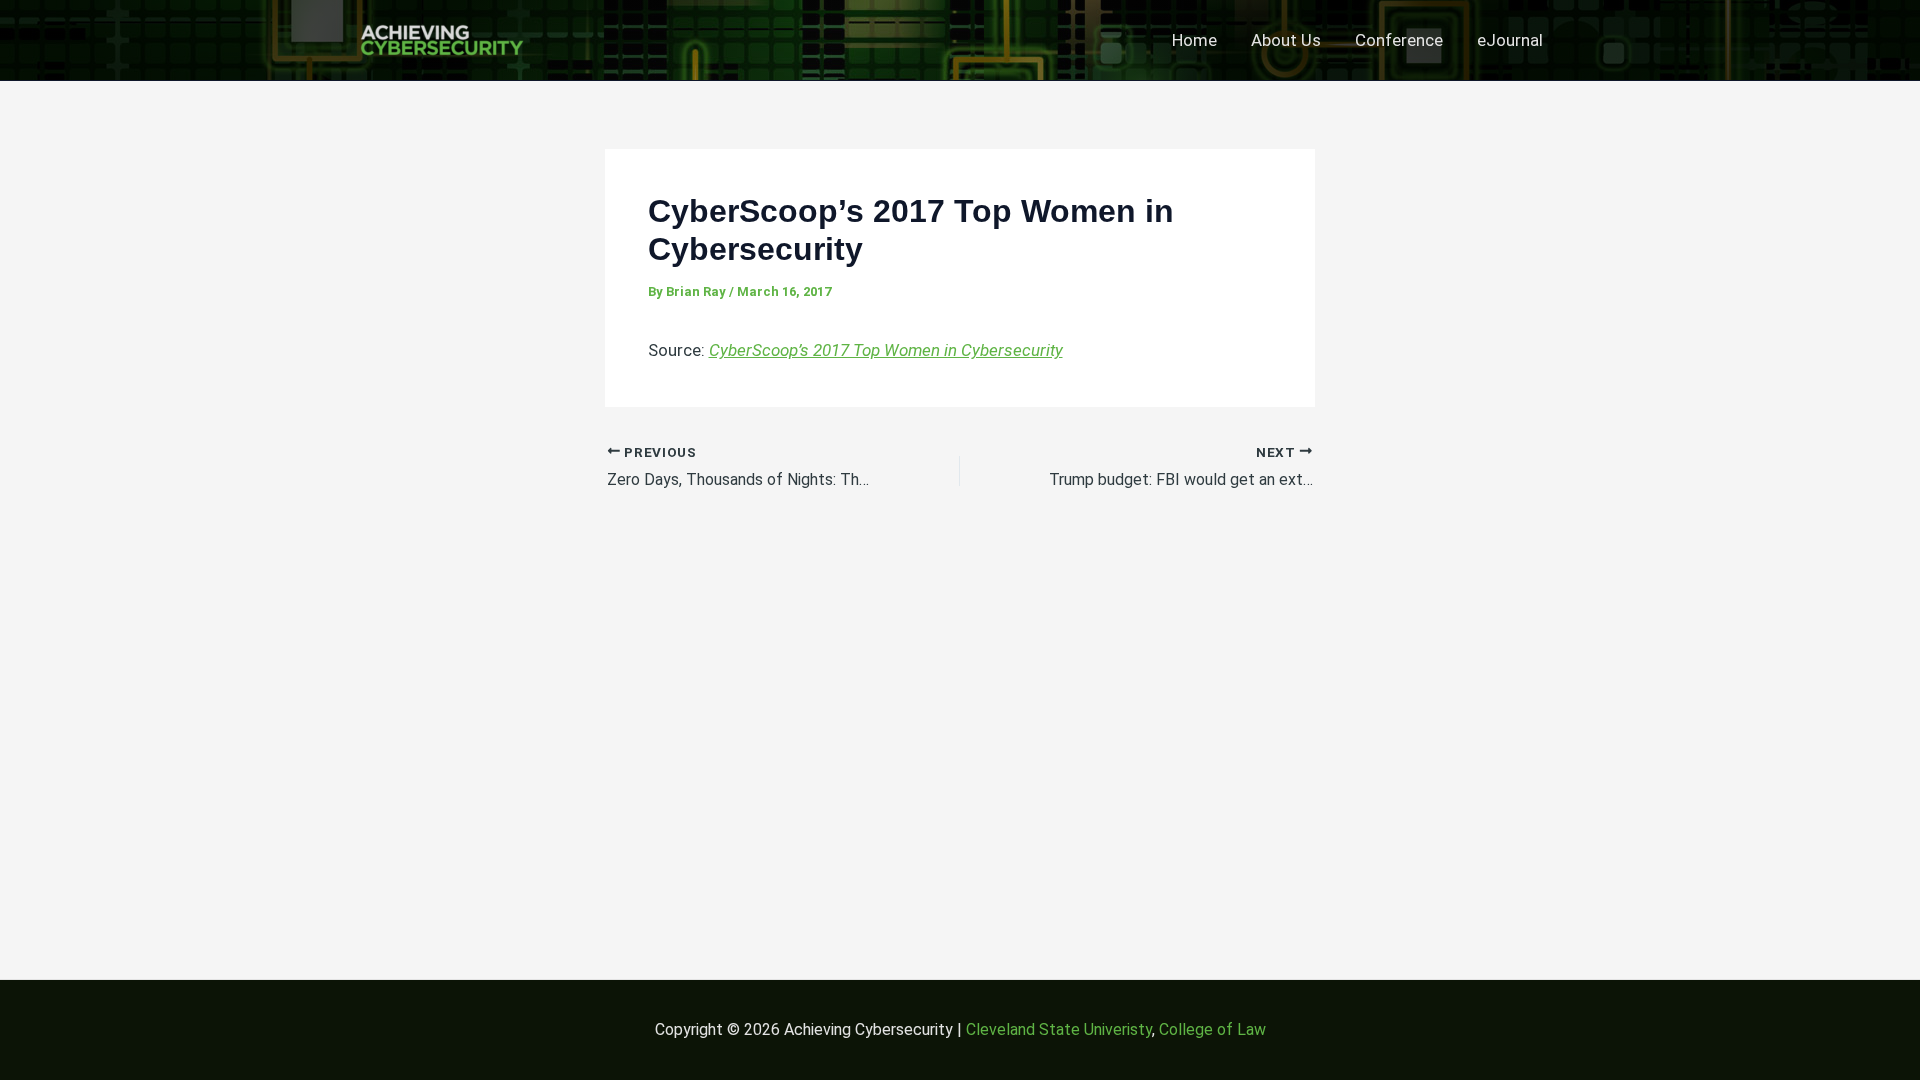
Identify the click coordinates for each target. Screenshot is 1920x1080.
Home (1194, 40)
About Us (1286, 40)
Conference (1399, 40)
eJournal (1510, 40)
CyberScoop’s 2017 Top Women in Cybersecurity (886, 350)
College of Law (1212, 1029)
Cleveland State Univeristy (1059, 1029)
